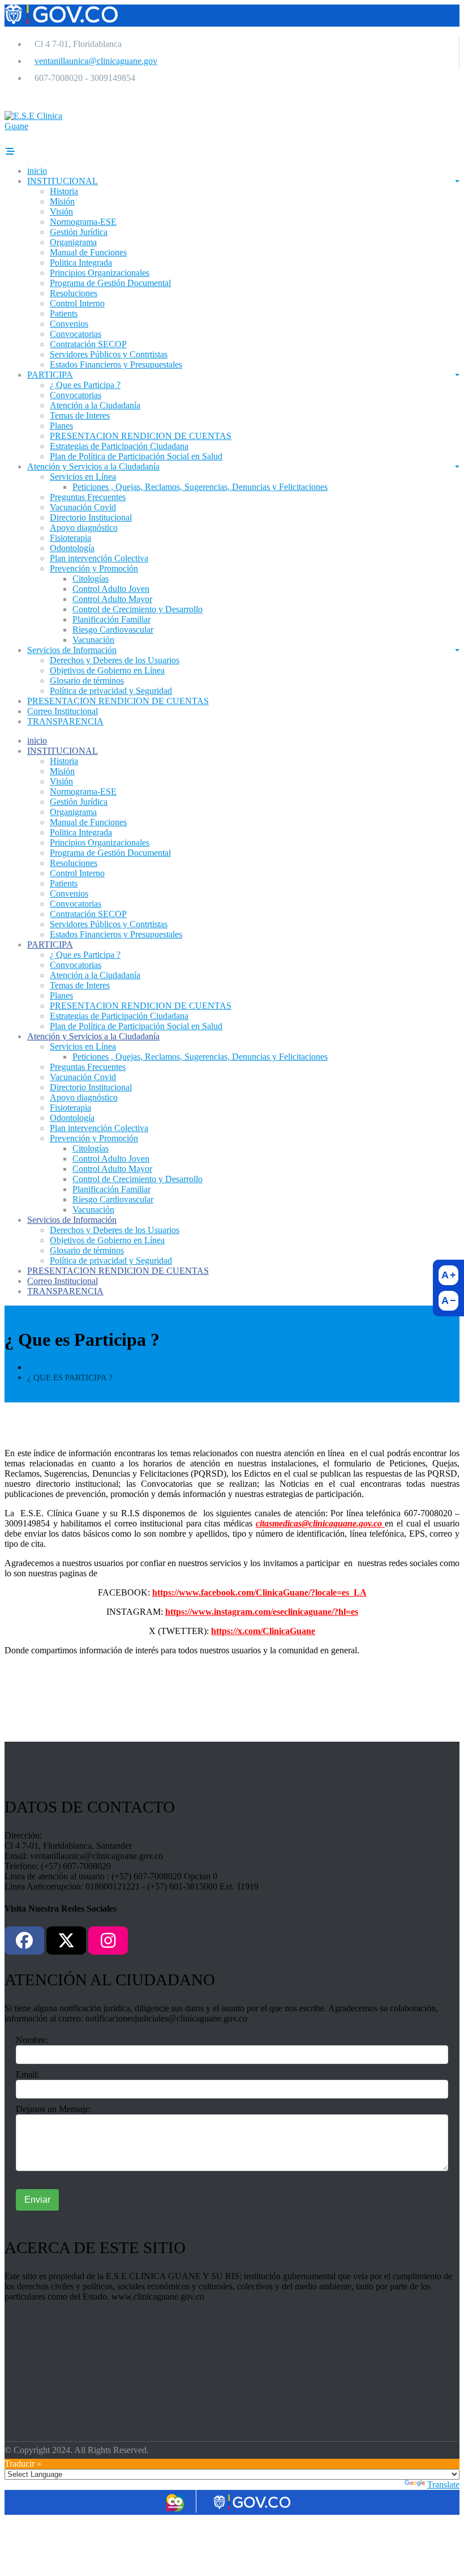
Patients (64, 314)
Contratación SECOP (88, 344)
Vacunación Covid (83, 507)
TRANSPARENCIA (65, 721)
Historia (64, 191)
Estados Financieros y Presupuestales (116, 364)
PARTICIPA (50, 375)
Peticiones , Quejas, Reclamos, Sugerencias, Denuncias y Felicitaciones (200, 487)
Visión (61, 212)
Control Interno (77, 303)
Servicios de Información (72, 650)
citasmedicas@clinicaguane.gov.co (321, 1523)
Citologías (91, 579)
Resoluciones (74, 293)
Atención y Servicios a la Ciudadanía (93, 466)
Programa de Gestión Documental (110, 283)
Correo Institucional (63, 711)
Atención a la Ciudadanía (95, 405)
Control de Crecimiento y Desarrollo (138, 609)
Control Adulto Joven (111, 589)
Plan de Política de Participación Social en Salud (136, 456)
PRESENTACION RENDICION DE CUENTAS (141, 436)
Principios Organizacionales (100, 273)
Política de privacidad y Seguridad (111, 691)
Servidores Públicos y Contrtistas (109, 354)
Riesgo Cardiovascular (113, 630)
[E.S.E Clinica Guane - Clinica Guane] (45, 126)
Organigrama (73, 242)
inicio (37, 171)
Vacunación (93, 640)
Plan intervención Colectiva (99, 558)
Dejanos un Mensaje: (53, 2109)
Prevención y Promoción (94, 568)
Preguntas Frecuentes (88, 497)
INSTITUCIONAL (63, 181)
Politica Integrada (81, 263)
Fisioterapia (70, 538)
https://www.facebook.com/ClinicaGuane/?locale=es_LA (259, 1592)
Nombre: (32, 2040)
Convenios (69, 324)
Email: (27, 2074)
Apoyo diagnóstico (84, 528)
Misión (62, 201)
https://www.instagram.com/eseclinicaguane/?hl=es (262, 1612)
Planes (61, 426)
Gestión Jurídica (79, 232)
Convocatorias (76, 334)
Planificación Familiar (111, 619)
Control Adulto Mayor (112, 599)
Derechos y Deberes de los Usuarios (115, 660)
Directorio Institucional (91, 517)
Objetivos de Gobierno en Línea (107, 670)
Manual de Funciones (88, 252)
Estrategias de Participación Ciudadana (119, 446)
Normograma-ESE (83, 222)
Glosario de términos (87, 681)
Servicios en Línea (83, 477)
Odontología (72, 548)
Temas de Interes (80, 415)
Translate (443, 2485)
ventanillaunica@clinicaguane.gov (96, 61)
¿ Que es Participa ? (85, 385)
